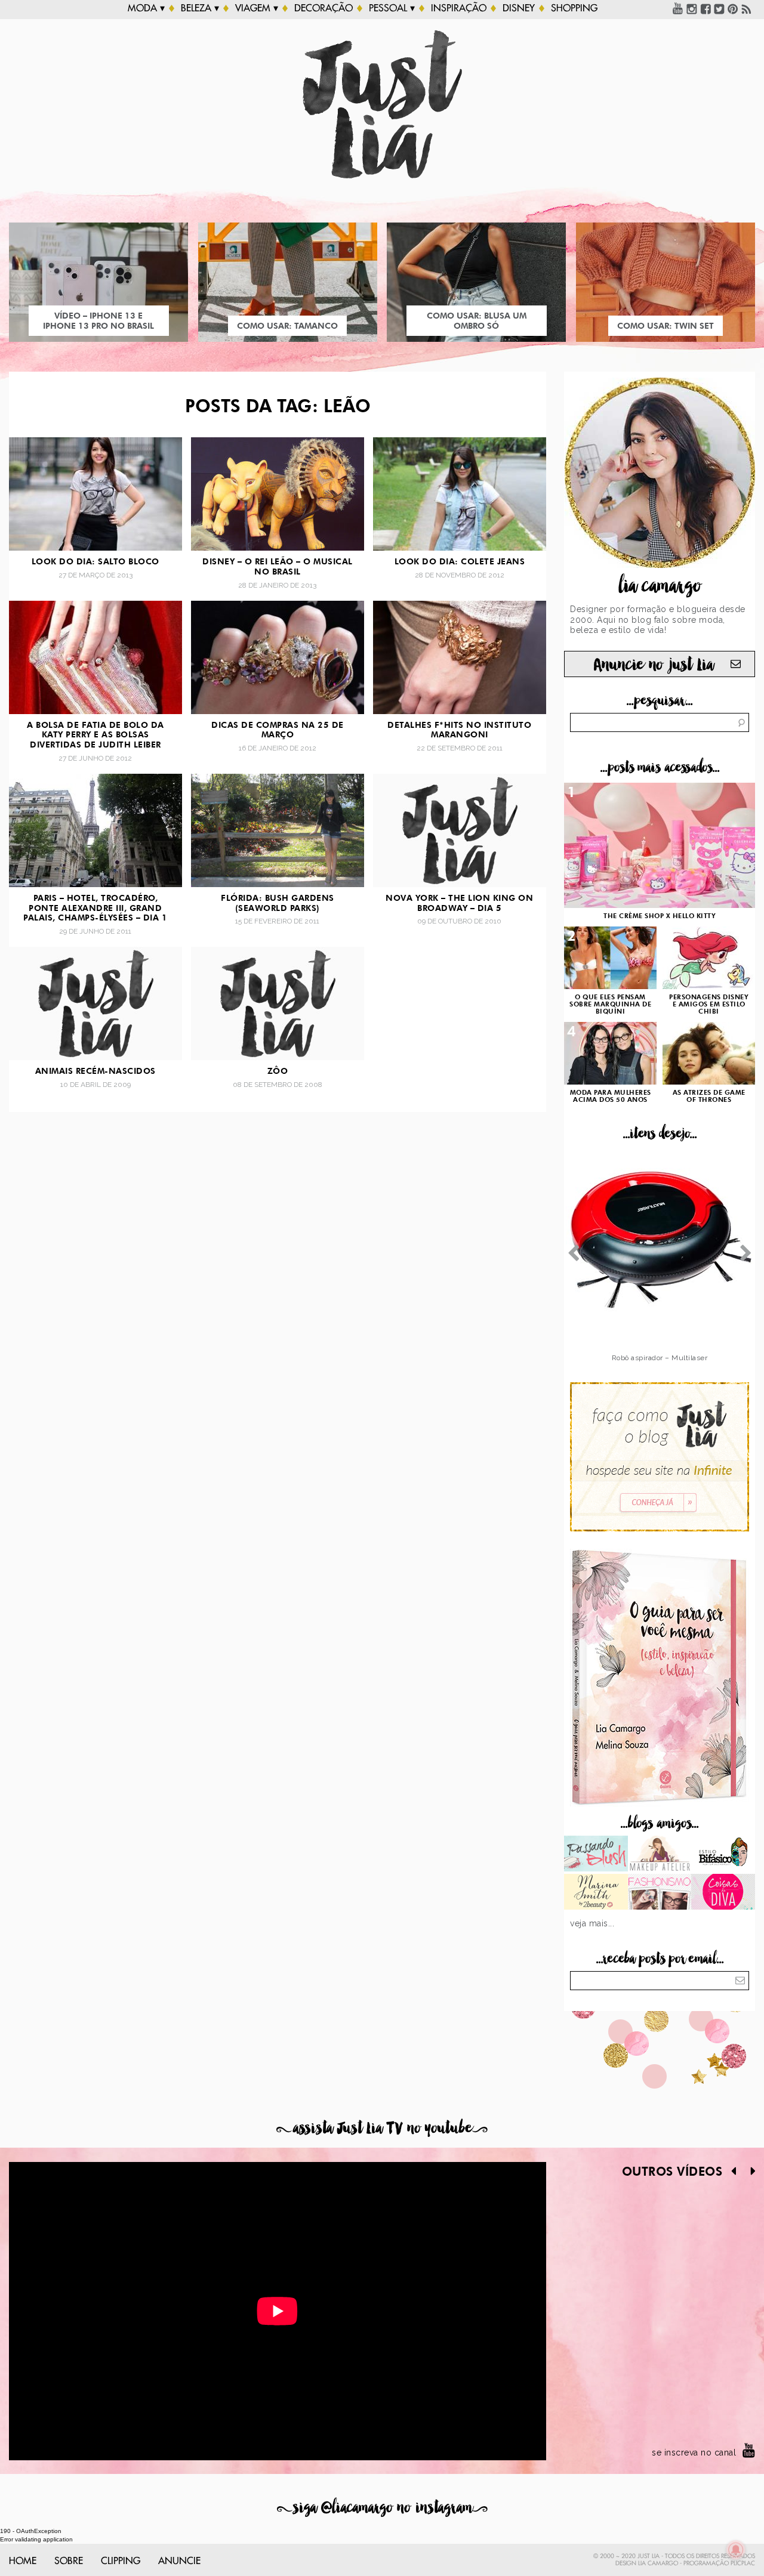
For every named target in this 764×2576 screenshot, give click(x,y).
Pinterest (733, 8)
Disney (519, 8)
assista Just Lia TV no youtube (382, 2128)
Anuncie (179, 2561)
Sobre (69, 2561)
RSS (747, 8)
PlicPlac (743, 2563)
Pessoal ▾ (392, 8)
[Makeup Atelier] (660, 1855)
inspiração (459, 8)
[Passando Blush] (596, 1855)
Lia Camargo (658, 2563)
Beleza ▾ (200, 8)
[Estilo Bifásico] (723, 1855)
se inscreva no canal (694, 2453)
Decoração (324, 8)
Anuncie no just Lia (654, 665)
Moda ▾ (146, 8)
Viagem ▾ (257, 8)
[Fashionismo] (660, 1893)
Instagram (692, 8)
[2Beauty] (596, 1893)
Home (23, 2561)
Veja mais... (592, 1923)
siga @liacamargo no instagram (382, 2508)
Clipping (121, 2561)
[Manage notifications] (736, 2550)
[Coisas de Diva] (723, 1893)
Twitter (719, 8)
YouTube (678, 8)
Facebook (706, 8)
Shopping (574, 8)
